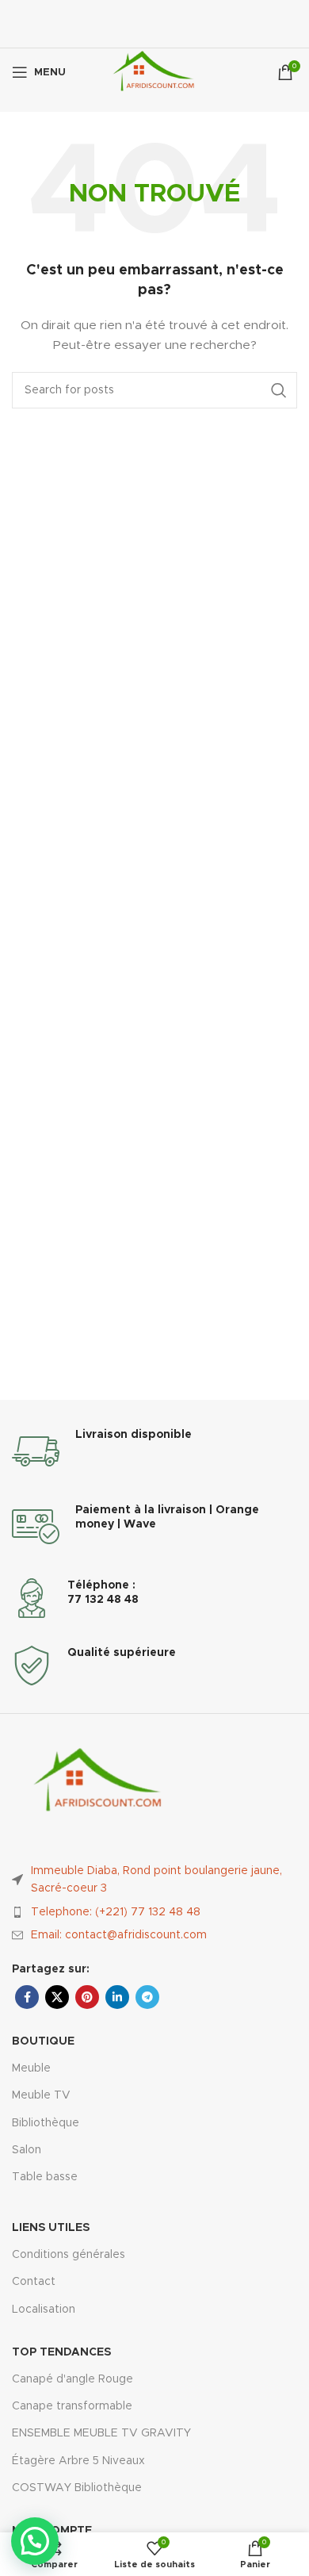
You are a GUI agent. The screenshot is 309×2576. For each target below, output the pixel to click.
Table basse (45, 2177)
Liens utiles (51, 2228)
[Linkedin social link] (117, 1997)
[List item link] (154, 1912)
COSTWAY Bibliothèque (77, 2488)
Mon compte (52, 2531)
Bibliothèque (46, 2123)
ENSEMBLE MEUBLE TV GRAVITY (101, 2433)
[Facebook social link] (27, 1997)
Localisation (44, 2310)
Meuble (31, 2068)
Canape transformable (72, 2406)
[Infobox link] (154, 1451)
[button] (35, 2541)
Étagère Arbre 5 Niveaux (78, 2461)
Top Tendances (61, 2352)
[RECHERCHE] (279, 390)
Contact (34, 2282)
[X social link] (57, 1997)
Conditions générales (69, 2255)
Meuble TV (41, 2095)
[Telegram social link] (147, 1997)
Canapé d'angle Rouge (72, 2379)
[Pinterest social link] (87, 1997)
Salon (27, 2150)
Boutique (43, 2041)
